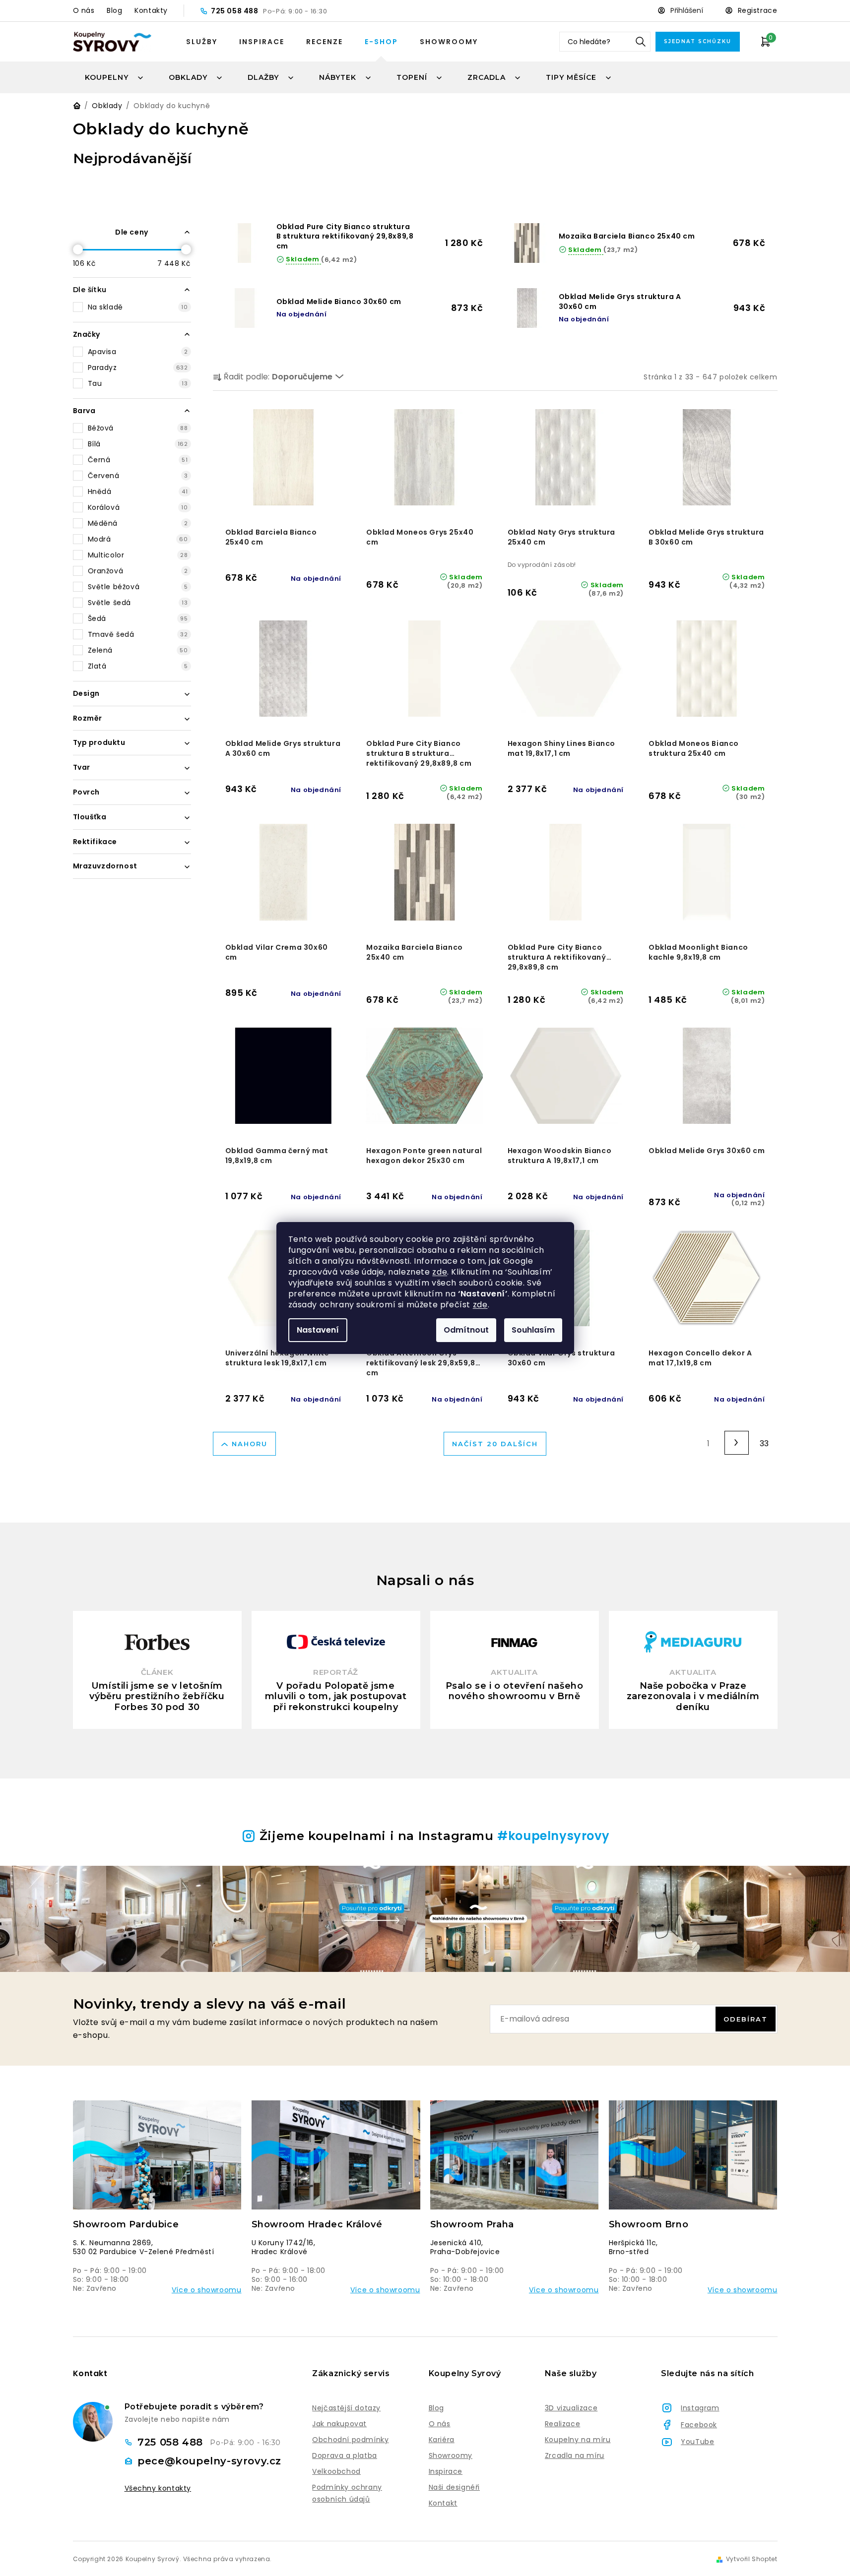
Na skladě (138, 307)
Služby (202, 42)
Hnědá (138, 491)
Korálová (138, 507)
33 (764, 1443)
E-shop (381, 42)
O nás (84, 10)
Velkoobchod (336, 2471)
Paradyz (138, 368)
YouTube (697, 2442)
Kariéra (442, 2440)
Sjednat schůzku (698, 41)
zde (440, 1272)
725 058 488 (235, 11)
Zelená (138, 650)
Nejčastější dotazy (346, 2408)
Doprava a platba (345, 2455)
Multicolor (138, 555)
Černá (138, 460)
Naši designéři (454, 2487)
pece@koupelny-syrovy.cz (209, 2461)
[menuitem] (115, 77)
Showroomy (449, 42)
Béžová (138, 428)
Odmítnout (466, 1330)
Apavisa (138, 352)
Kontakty (151, 10)
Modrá (138, 539)
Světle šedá (138, 603)
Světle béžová (138, 587)
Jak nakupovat (339, 2424)
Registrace (758, 10)
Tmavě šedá (138, 634)
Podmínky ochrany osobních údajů (347, 2493)
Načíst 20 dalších (495, 1444)
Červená (138, 476)
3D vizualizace (571, 2408)
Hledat (641, 42)
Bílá (138, 444)
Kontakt (443, 2503)
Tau (138, 383)
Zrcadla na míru (575, 2455)
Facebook (699, 2425)
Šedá (138, 618)
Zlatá (138, 666)
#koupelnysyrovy (553, 1836)
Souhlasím (533, 1330)
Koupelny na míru (578, 2440)
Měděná (138, 523)
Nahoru (250, 1444)
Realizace (562, 2424)
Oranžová (138, 571)
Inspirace (262, 42)
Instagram (700, 2408)
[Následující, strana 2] (737, 1443)
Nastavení (318, 1330)
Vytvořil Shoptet (752, 2559)
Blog (114, 10)
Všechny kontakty (158, 2488)
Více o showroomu (207, 2290)
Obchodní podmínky (350, 2440)
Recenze (325, 42)
